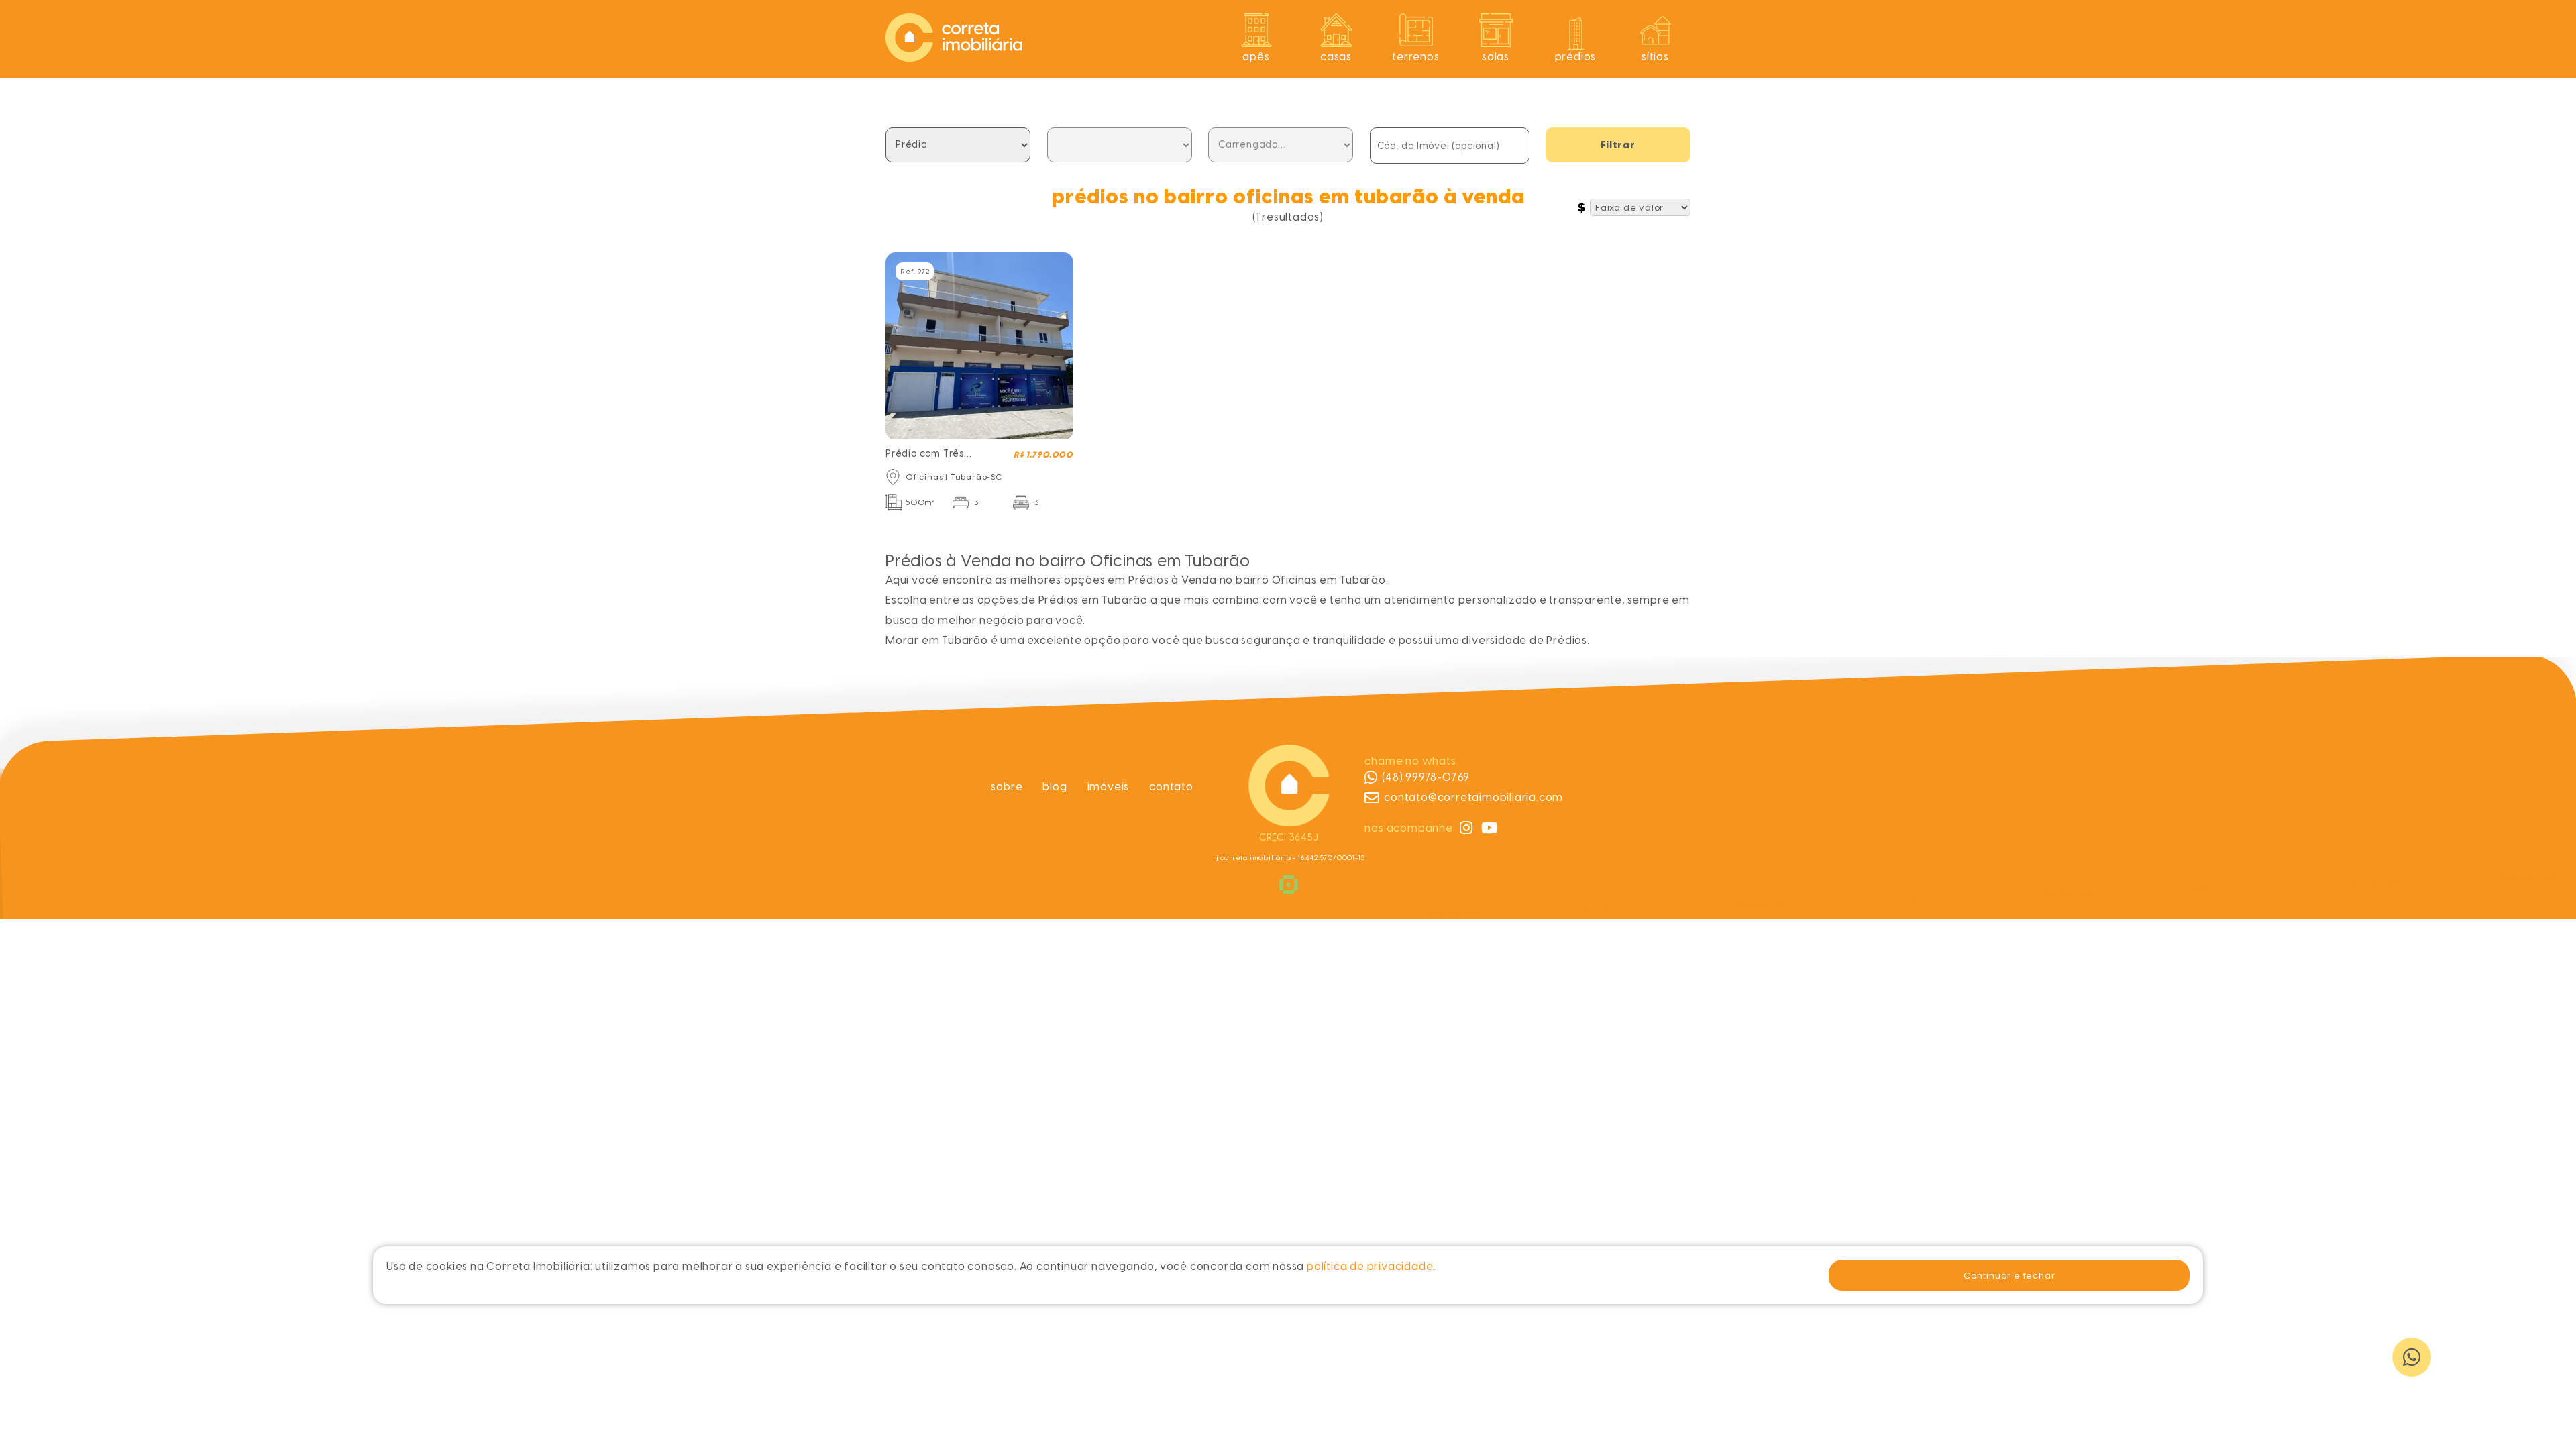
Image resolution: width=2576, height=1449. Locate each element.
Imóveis (1109, 787)
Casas (1336, 57)
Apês (1256, 57)
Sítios (1655, 57)
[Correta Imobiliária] (954, 58)
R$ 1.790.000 (1043, 455)
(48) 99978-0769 (1426, 777)
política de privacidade (1370, 1266)
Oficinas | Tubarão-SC (954, 477)
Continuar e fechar (2009, 1275)
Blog (1055, 787)
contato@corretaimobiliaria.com (1473, 797)
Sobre (1007, 787)
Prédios (1576, 57)
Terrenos (1415, 57)
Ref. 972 (915, 271)
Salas (1496, 57)
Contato (1171, 787)
